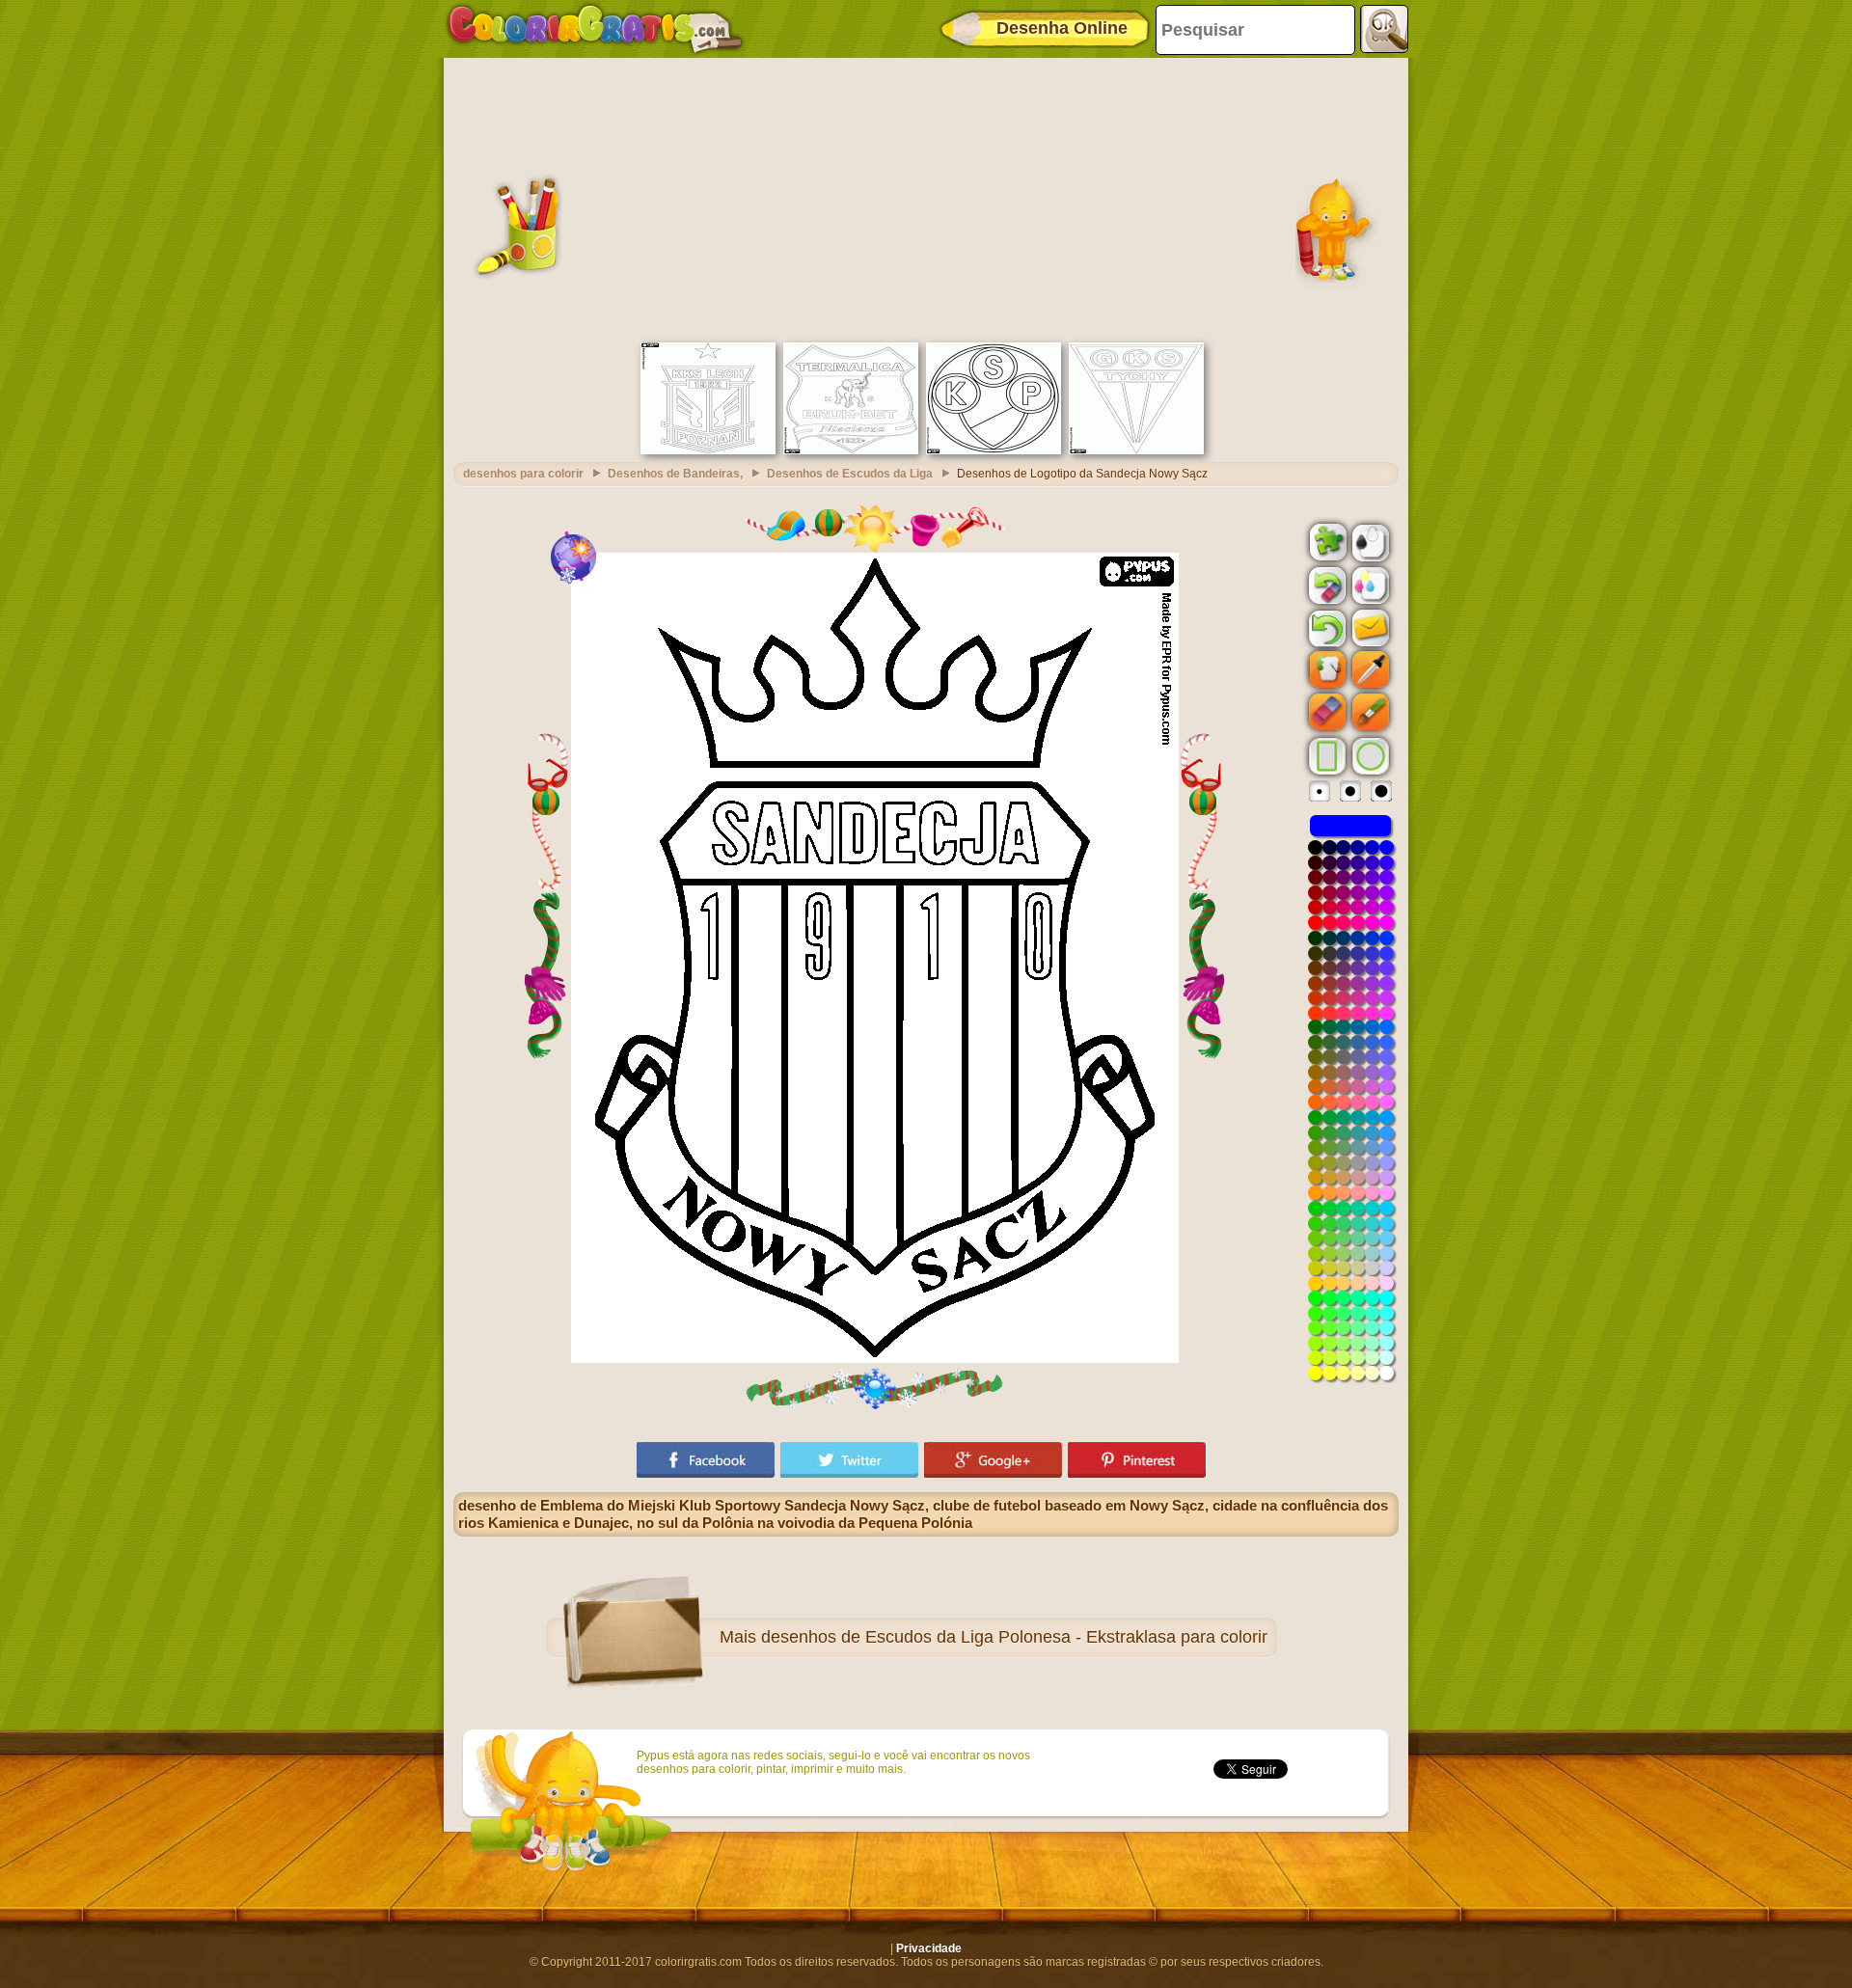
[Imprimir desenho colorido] (1369, 585)
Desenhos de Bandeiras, (675, 474)
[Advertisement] (926, 198)
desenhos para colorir (523, 474)
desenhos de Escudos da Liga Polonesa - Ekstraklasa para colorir (1014, 1637)
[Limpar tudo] (1325, 586)
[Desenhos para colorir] (595, 29)
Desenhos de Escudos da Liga (850, 474)
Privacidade (929, 1948)
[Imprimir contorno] (1369, 541)
